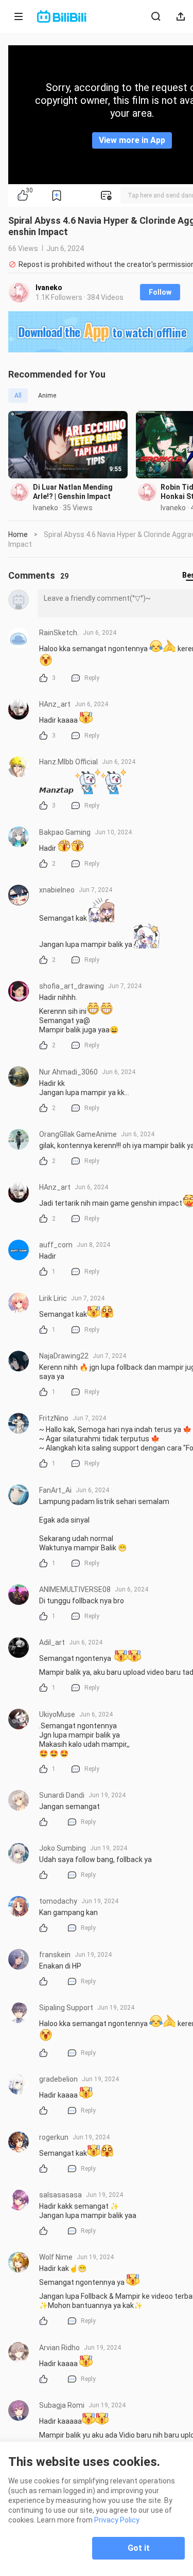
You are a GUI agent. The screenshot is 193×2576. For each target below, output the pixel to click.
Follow (160, 292)
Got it (139, 2548)
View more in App (132, 140)
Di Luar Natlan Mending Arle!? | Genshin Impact (73, 492)
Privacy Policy (117, 2520)
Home (18, 534)
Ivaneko (49, 288)
